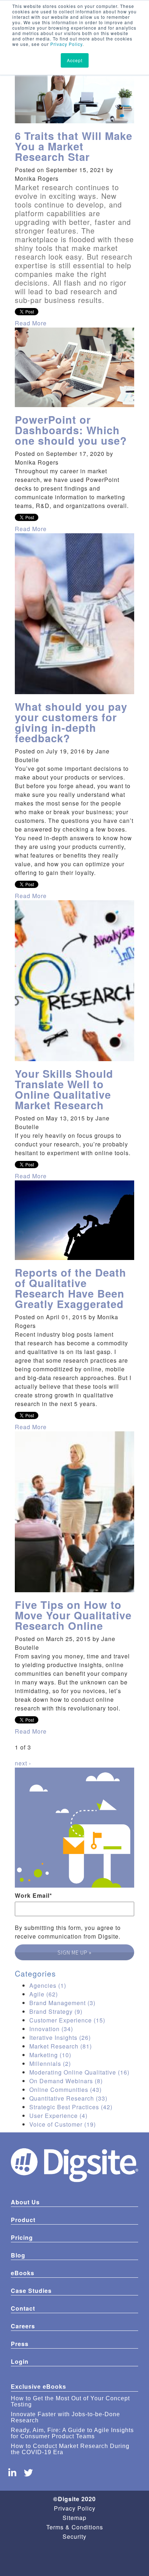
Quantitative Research (68, 2098)
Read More (31, 323)
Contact (23, 2308)
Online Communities (65, 2090)
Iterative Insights (60, 2037)
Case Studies (31, 2291)
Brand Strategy (56, 2011)
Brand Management (62, 2003)
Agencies (48, 1985)
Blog (18, 2255)
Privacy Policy (66, 44)
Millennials (50, 2064)
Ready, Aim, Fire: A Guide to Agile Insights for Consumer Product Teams (72, 2433)
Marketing (50, 2055)
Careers (23, 2326)
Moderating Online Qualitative (79, 2072)
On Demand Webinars (66, 2081)
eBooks (23, 2273)
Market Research (61, 2046)
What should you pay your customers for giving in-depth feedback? (71, 722)
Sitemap (74, 2518)
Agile (44, 1994)
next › (23, 1763)
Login (20, 2361)
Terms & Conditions (75, 2527)
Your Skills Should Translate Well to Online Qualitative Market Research (64, 1089)
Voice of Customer (63, 2124)
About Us (25, 2202)
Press (20, 2344)
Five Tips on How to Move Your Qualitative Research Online (73, 1615)
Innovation (51, 2029)
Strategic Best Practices (71, 2107)
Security (74, 2536)
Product (23, 2220)
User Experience (58, 2116)
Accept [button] (75, 60)
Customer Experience (67, 2020)
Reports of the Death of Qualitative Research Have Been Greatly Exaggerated (71, 1288)
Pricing (22, 2237)
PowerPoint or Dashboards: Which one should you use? (71, 430)
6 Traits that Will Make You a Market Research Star (74, 146)
